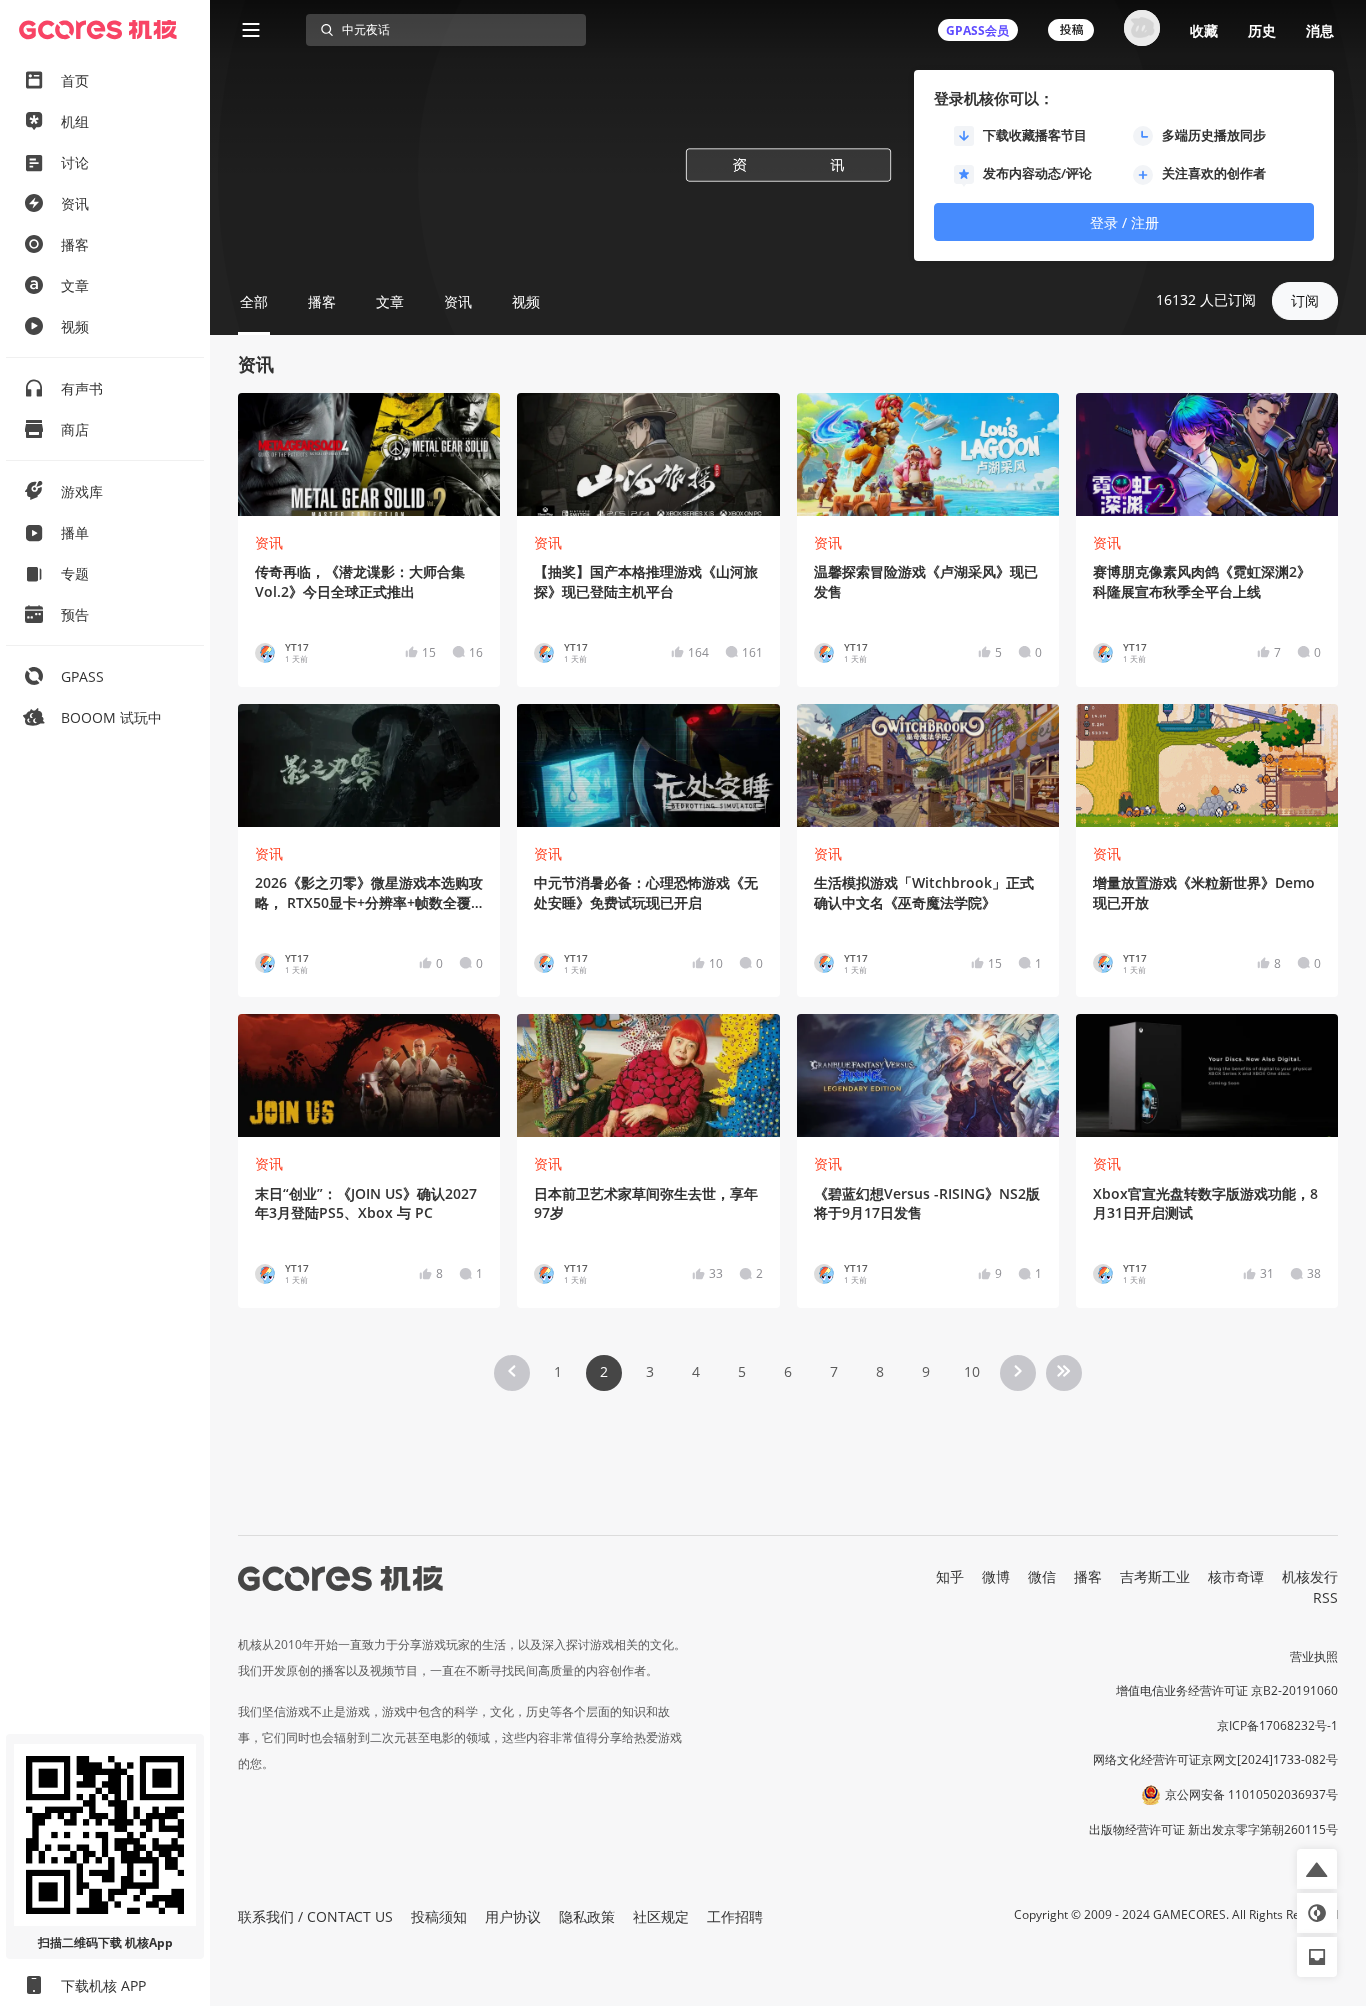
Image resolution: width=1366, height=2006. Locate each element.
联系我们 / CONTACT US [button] (315, 1916)
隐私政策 (587, 1916)
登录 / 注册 (1124, 222)
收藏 (1204, 30)
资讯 (269, 542)
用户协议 (513, 1916)
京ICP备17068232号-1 (1277, 1725)
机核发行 (1310, 1576)
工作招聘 (735, 1916)
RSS (1325, 1597)
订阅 (1305, 300)
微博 (996, 1576)
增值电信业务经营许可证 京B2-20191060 (1227, 1690)
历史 (1262, 30)
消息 (1320, 30)
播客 (1088, 1576)
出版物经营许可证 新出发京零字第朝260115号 (1213, 1829)
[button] (1317, 1869)
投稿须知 (439, 1916)
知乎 (950, 1576)
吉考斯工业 (1155, 1576)
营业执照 (1314, 1656)
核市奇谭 (1236, 1576)
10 (972, 1371)
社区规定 (661, 1916)
